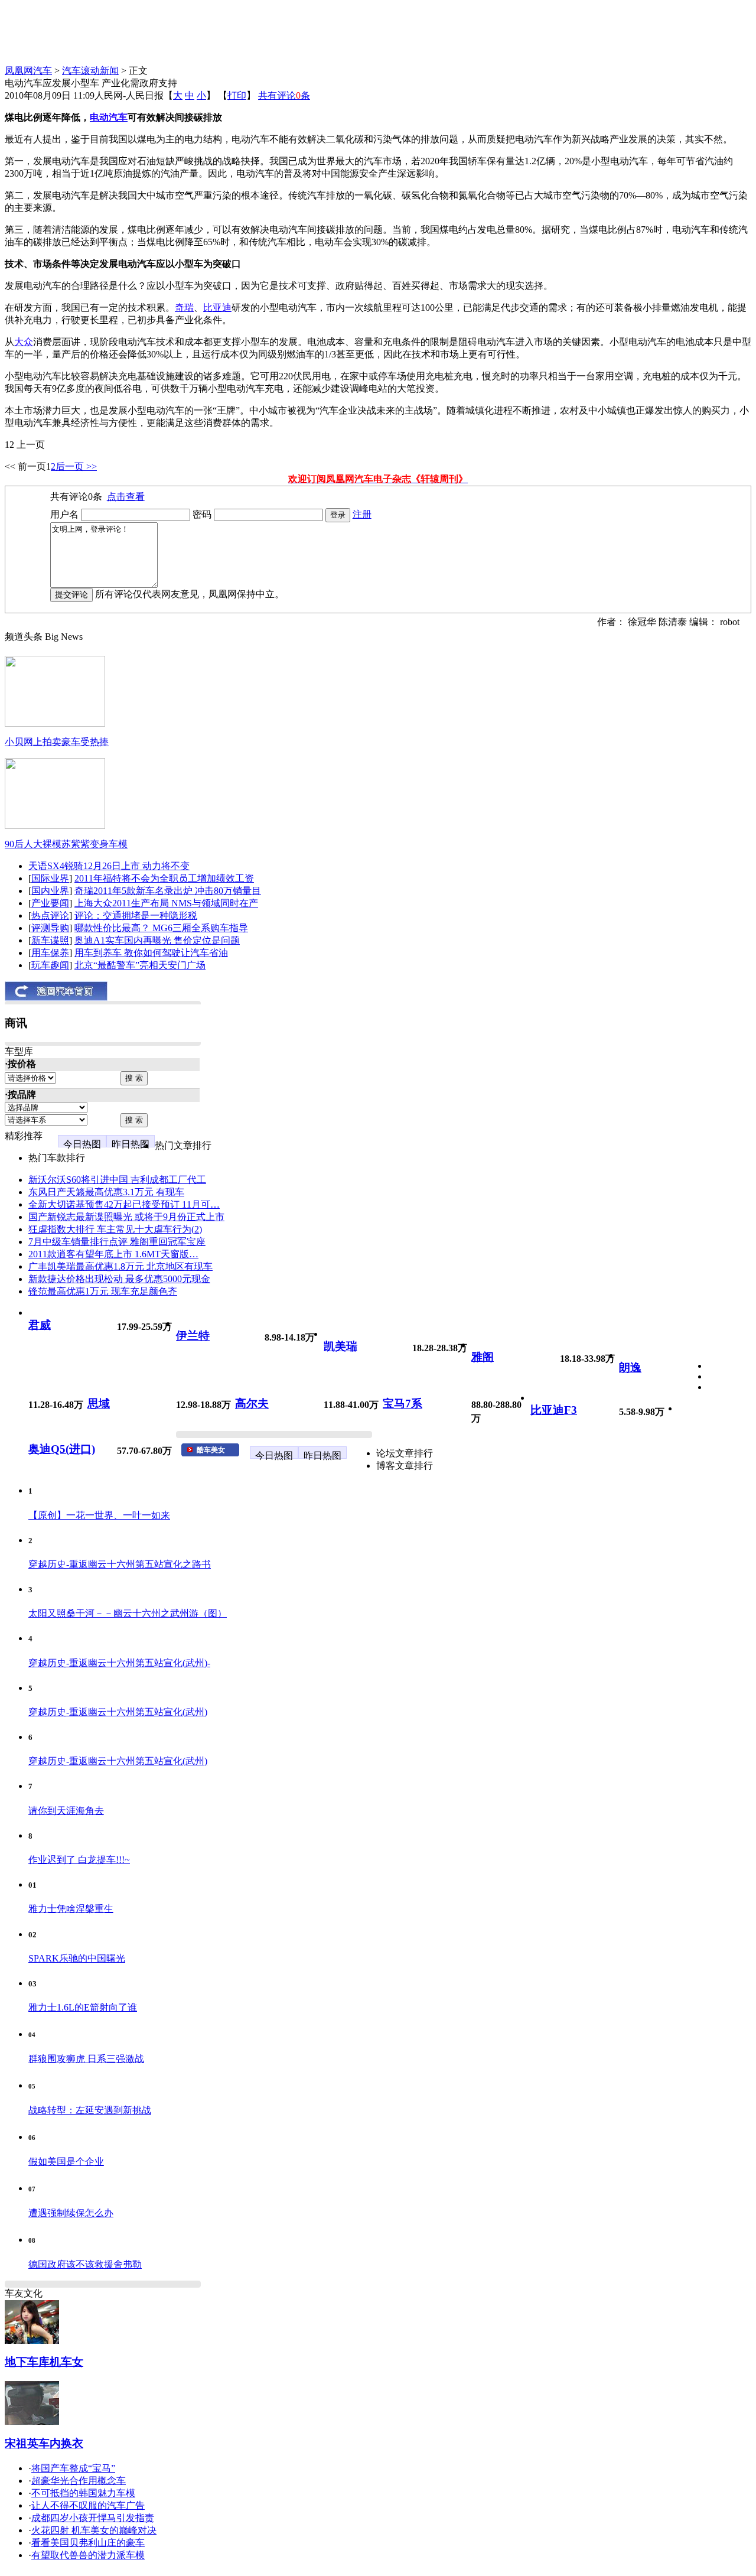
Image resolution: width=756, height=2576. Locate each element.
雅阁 (483, 1357)
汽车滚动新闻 (90, 71)
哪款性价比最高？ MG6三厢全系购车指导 (161, 928)
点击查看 (126, 497)
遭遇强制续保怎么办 (71, 2213)
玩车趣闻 (50, 965)
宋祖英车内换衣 (44, 2443)
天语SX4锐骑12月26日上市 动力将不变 (109, 866)
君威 (40, 1325)
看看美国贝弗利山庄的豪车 (88, 2543)
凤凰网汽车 (28, 71)
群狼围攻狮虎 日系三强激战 (86, 2059)
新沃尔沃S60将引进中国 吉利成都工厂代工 (117, 1180)
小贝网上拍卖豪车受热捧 (57, 742)
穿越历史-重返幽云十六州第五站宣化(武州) (118, 1712)
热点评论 (50, 915)
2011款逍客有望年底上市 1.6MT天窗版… (113, 1254)
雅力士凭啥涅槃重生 (71, 1909)
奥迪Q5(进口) (62, 1449)
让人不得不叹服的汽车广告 (88, 2505)
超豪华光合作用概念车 (79, 2481)
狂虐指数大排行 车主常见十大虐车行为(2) (115, 1229)
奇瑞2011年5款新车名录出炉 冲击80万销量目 (168, 891)
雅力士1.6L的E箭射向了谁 (83, 2007)
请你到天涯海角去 (66, 1811)
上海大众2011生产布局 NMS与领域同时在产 (166, 903)
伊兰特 (193, 1336)
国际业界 (50, 878)
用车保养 (50, 953)
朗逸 (630, 1367)
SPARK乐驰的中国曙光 (77, 1958)
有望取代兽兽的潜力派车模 (88, 2555)
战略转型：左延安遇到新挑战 (90, 2110)
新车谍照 (50, 940)
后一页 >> (76, 466)
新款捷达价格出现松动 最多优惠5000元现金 (119, 1279)
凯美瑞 (340, 1346)
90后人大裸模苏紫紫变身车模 (66, 844)
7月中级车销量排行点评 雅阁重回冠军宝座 (117, 1242)
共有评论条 (284, 95)
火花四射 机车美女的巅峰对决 (94, 2530)
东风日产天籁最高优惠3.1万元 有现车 (106, 1192)
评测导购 (50, 928)
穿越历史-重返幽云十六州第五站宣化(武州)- (119, 1663)
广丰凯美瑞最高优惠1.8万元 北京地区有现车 (120, 1266)
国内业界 (50, 891)
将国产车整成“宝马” (73, 2468)
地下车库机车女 (44, 2362)
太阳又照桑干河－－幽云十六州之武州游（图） (128, 1613)
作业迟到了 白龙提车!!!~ (79, 1860)
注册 (362, 514)
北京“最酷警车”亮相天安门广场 (140, 965)
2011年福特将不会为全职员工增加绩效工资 (164, 878)
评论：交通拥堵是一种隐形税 (136, 915)
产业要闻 (50, 903)
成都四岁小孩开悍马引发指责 (93, 2518)
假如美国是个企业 (66, 2162)
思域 (99, 1404)
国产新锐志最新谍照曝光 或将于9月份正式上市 (126, 1217)
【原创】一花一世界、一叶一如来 (99, 1515)
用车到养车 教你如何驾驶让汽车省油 (151, 953)
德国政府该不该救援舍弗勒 (85, 2264)
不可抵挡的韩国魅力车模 (83, 2493)
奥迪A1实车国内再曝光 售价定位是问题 (157, 940)
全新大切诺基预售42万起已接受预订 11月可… (124, 1204)
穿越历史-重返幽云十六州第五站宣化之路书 (120, 1564)
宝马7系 (403, 1404)
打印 (237, 95)
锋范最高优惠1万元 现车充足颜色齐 (103, 1291)
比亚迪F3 (554, 1410)
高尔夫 (252, 1404)
